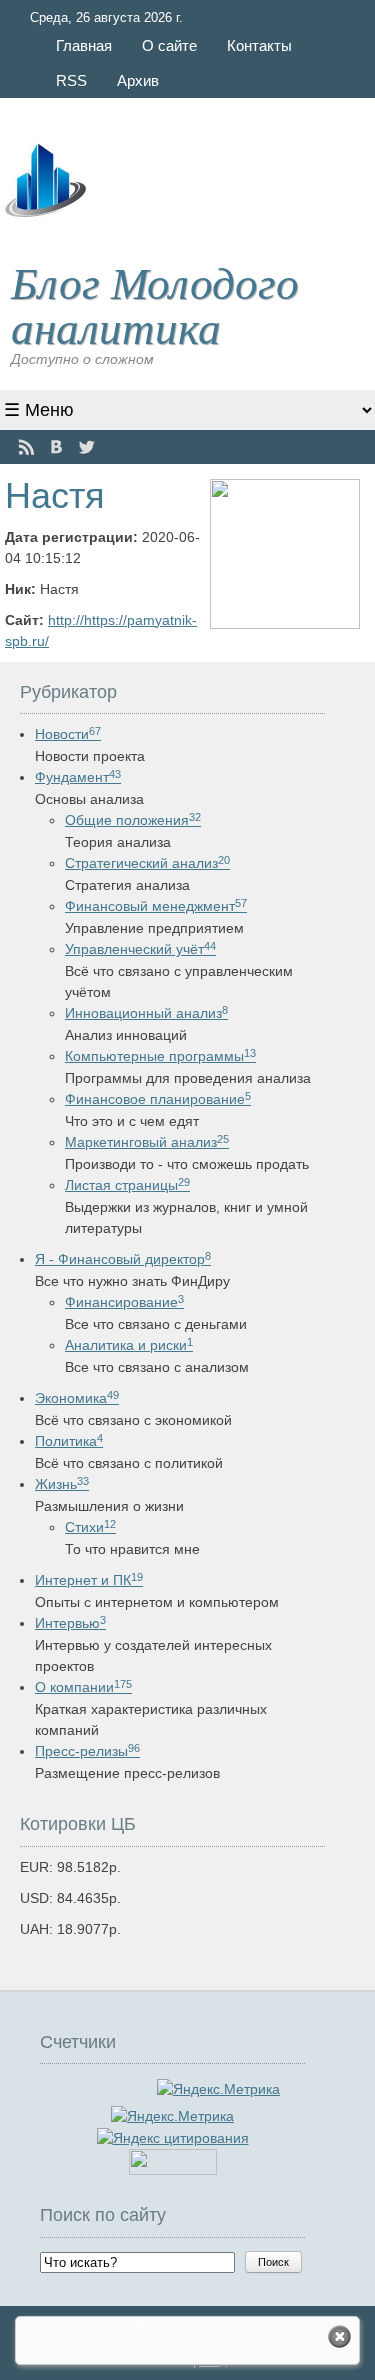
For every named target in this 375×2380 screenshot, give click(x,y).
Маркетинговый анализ (147, 1142)
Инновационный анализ (146, 1013)
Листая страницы (127, 1185)
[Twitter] (86, 447)
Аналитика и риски (129, 1345)
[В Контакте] (56, 447)
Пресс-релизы (87, 1751)
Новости (68, 734)
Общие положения (133, 820)
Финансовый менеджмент (156, 906)
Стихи (90, 1527)
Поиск (273, 2262)
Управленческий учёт (140, 949)
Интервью (70, 1623)
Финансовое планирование (158, 1099)
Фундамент (78, 777)
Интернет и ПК (89, 1580)
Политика (69, 1441)
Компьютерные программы (160, 1056)
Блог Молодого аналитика (155, 303)
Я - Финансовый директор (123, 1259)
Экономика (77, 1398)
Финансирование (124, 1302)
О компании (83, 1687)
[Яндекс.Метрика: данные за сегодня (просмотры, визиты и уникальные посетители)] (172, 2116)
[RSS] (26, 447)
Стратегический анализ (147, 863)
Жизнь (62, 1484)
